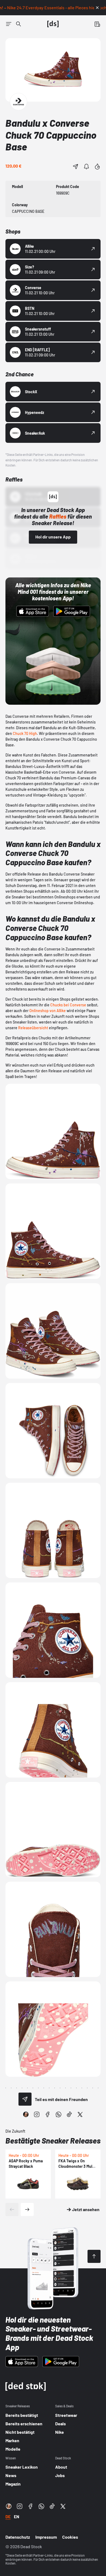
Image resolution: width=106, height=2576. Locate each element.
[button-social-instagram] (37, 2114)
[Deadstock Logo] (53, 24)
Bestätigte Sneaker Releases (53, 2141)
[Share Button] (76, 167)
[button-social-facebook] (48, 2114)
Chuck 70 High (25, 733)
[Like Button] (97, 167)
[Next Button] (27, 2209)
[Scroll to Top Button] (94, 2256)
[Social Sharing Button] (25, 2099)
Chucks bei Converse (68, 1005)
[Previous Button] (12, 2209)
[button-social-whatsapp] (58, 2114)
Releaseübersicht (33, 1028)
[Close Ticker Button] (97, 8)
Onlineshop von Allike (48, 1011)
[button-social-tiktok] (69, 2114)
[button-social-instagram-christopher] (26, 2114)
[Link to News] (18, 24)
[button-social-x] (80, 2114)
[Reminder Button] (86, 167)
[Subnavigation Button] (9, 24)
